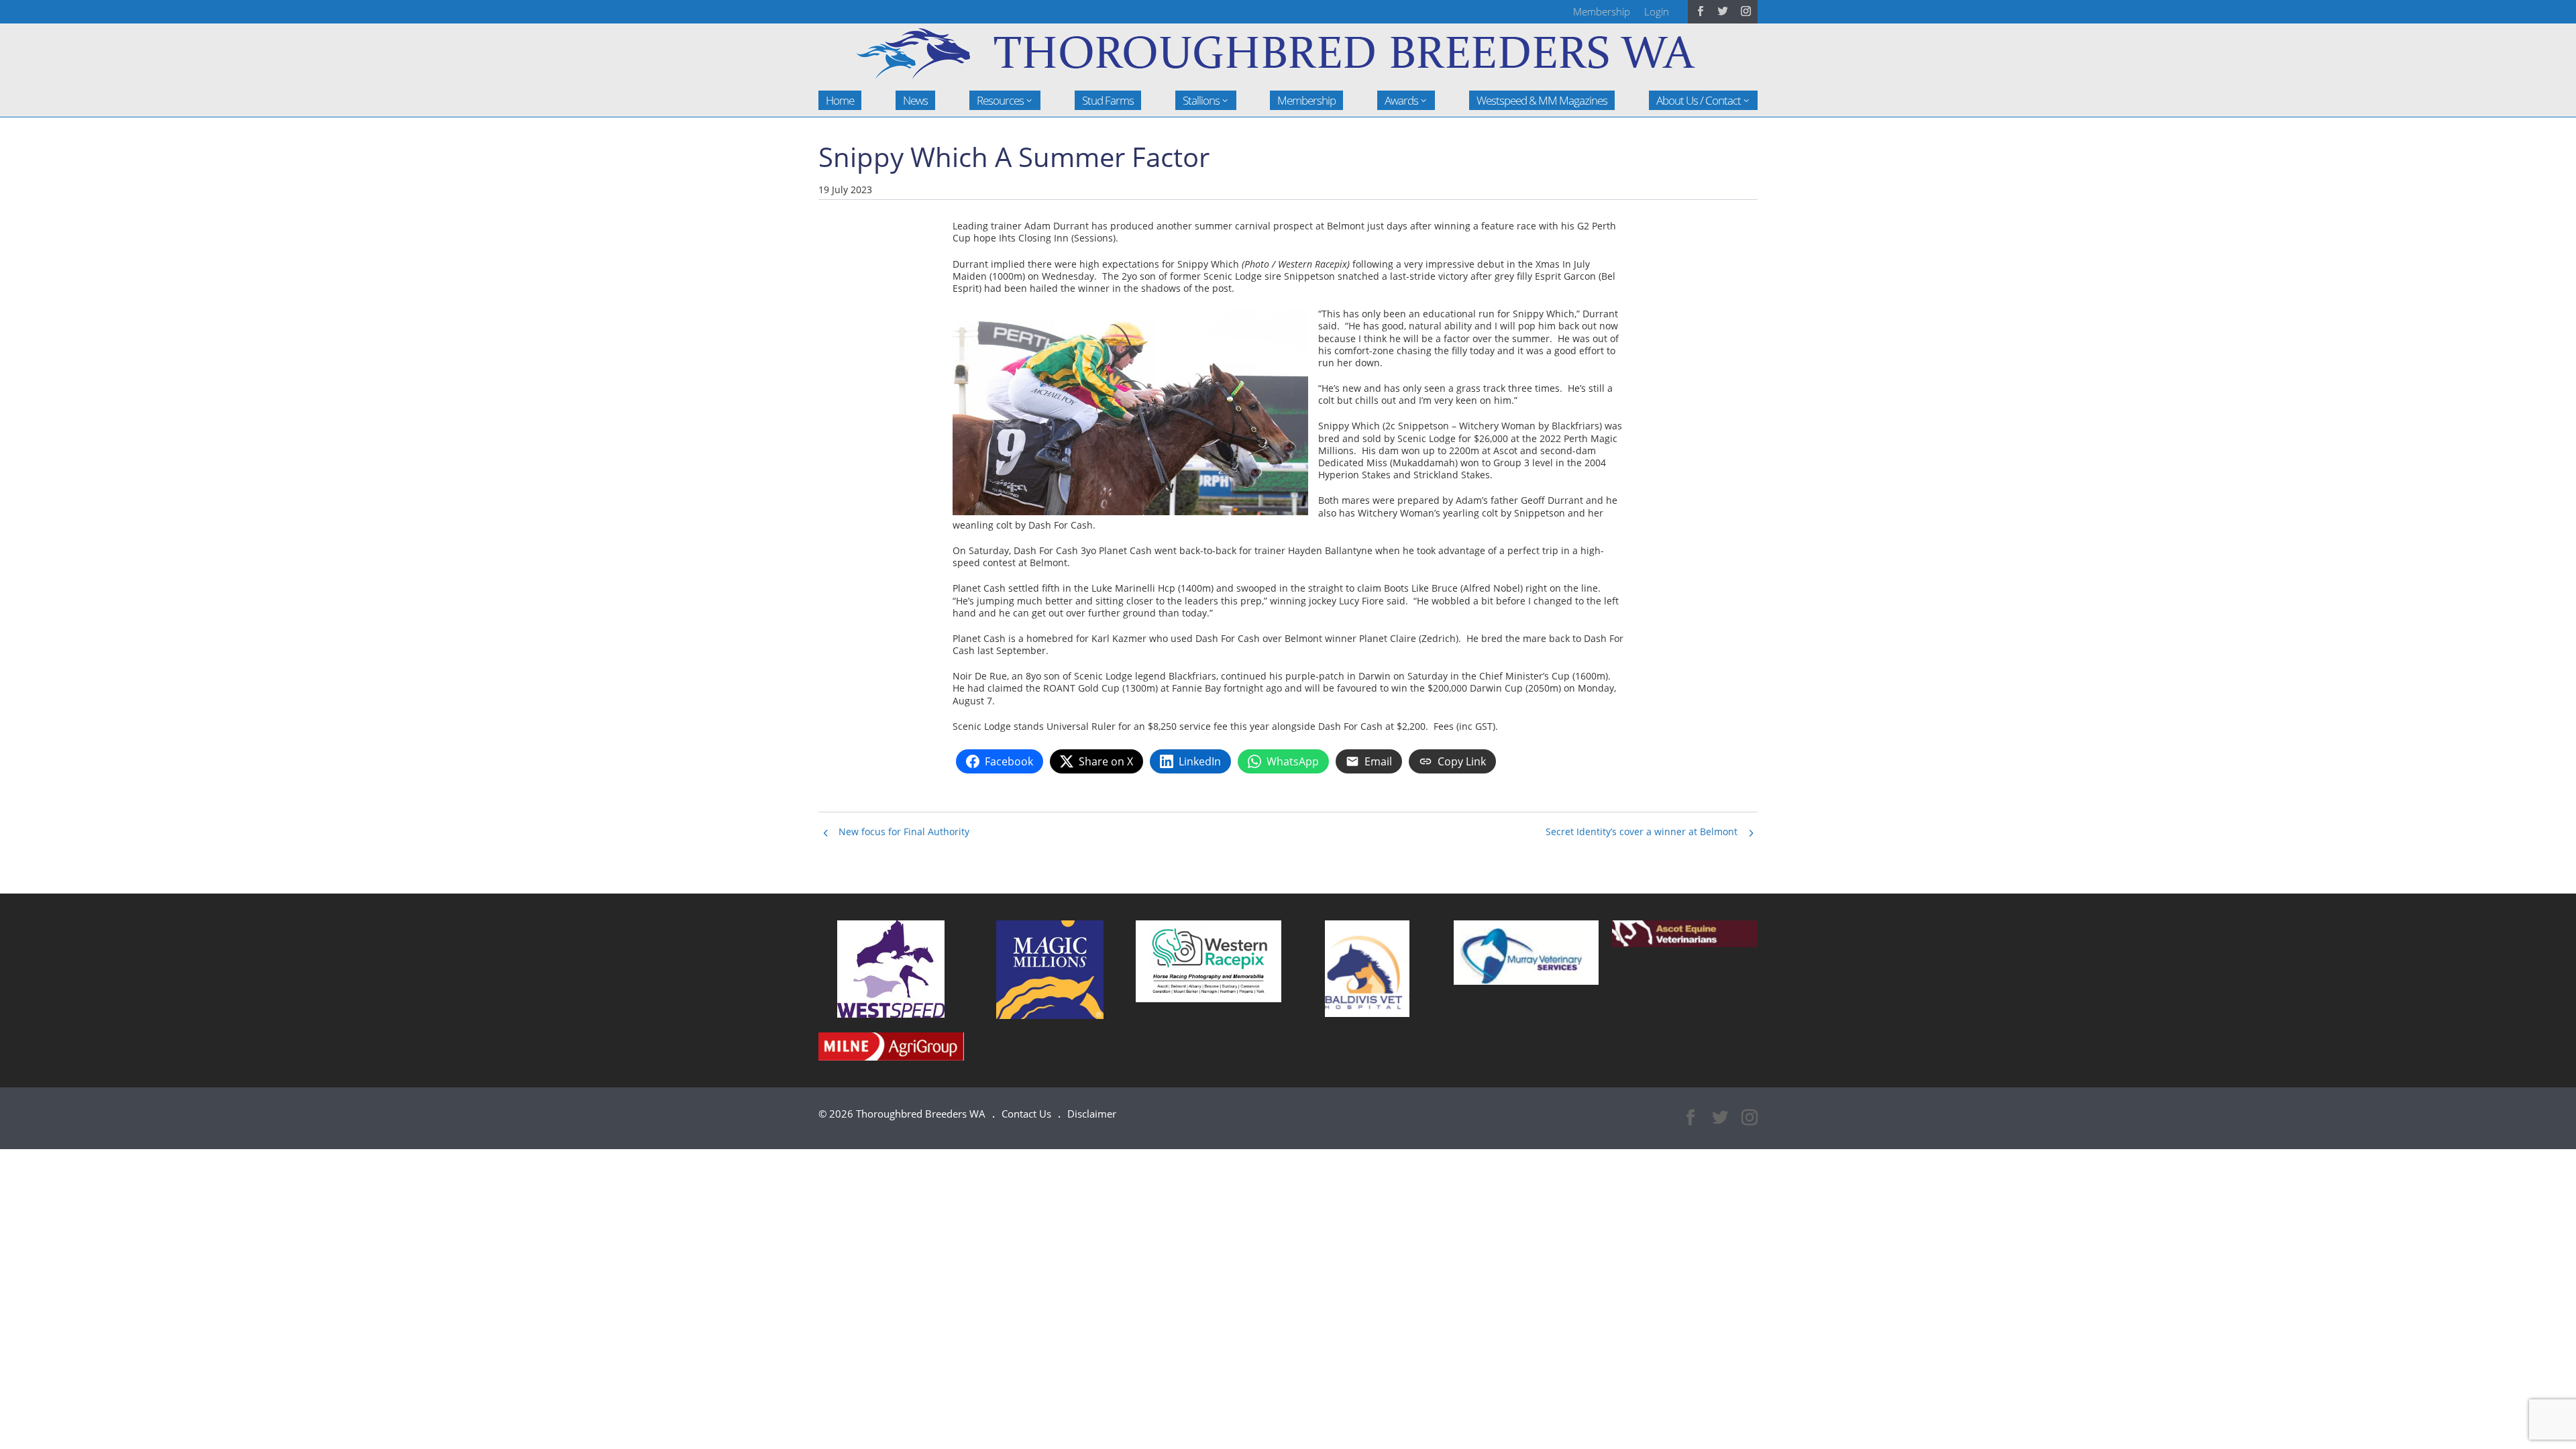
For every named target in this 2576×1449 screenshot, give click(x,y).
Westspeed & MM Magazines (1542, 100)
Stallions (1201, 100)
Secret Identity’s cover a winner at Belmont (1642, 831)
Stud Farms (1108, 100)
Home (840, 100)
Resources (1000, 100)
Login (1657, 11)
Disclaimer (1092, 1114)
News (915, 100)
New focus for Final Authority (904, 831)
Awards (1401, 100)
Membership (1602, 11)
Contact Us (1026, 1114)
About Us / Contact (1699, 100)
